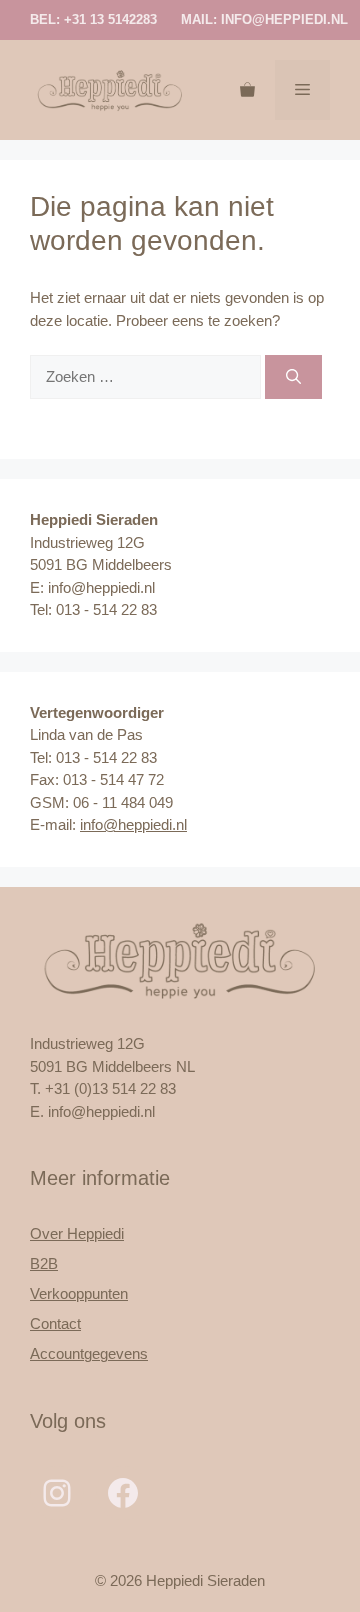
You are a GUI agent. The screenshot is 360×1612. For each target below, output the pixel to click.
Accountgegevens (89, 1353)
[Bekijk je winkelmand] (247, 90)
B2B (44, 1263)
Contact (55, 1323)
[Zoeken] (293, 377)
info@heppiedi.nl (133, 824)
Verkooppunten (79, 1293)
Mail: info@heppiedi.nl (264, 19)
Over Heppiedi (77, 1233)
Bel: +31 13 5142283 (93, 19)
